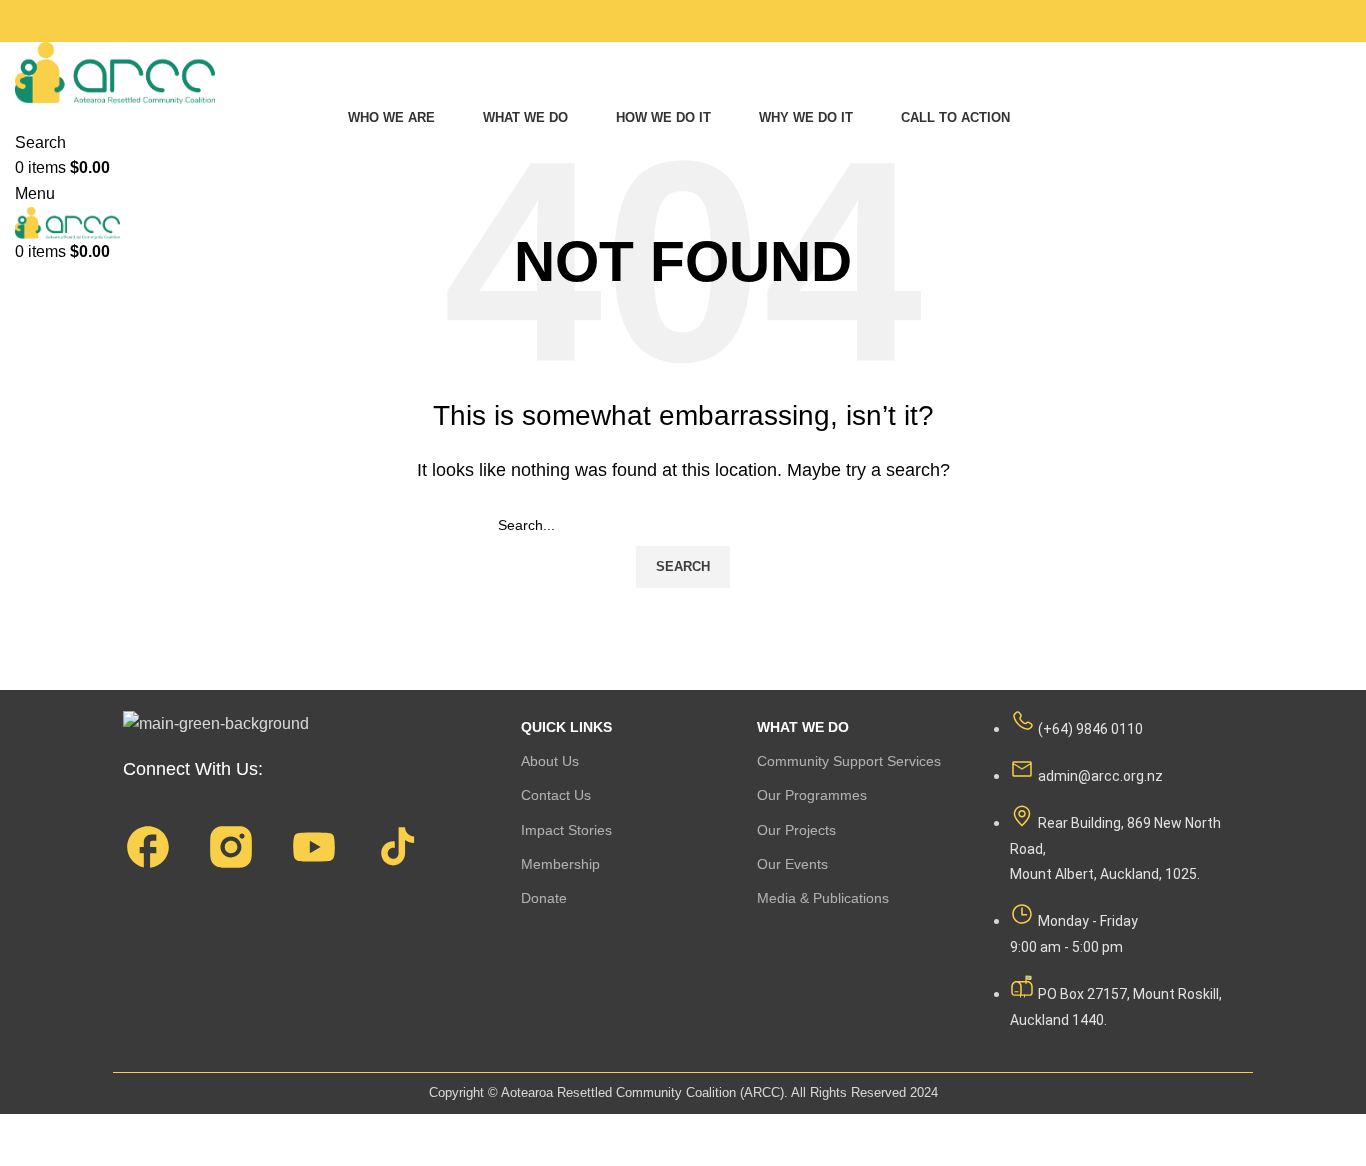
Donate (544, 898)
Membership (560, 864)
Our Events (792, 864)
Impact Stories (566, 830)
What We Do (803, 727)
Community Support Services (849, 761)
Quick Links (566, 727)
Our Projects (796, 830)
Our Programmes (812, 795)
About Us (550, 761)
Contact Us (556, 795)
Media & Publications (823, 898)
